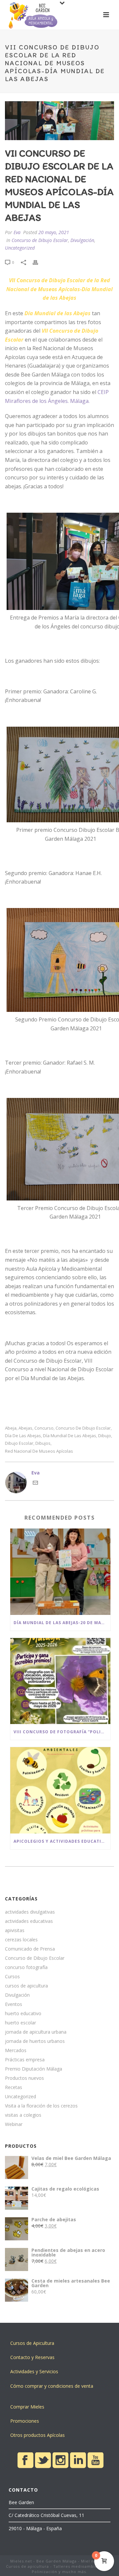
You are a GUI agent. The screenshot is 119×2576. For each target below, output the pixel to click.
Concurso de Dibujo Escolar (40, 240)
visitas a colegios (23, 2115)
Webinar (14, 2124)
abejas (25, 1428)
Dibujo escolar (19, 1443)
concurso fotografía (26, 1967)
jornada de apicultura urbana (36, 2032)
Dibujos (43, 1443)
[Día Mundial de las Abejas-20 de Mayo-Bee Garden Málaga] (60, 1572)
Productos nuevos (24, 2078)
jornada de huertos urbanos (35, 2041)
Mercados (16, 2050)
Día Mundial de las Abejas (70, 1436)
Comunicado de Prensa (30, 1949)
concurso (44, 1428)
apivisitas (15, 1930)
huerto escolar (20, 2023)
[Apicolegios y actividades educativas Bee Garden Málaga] (60, 1790)
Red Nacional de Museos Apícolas (39, 1451)
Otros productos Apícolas (38, 2435)
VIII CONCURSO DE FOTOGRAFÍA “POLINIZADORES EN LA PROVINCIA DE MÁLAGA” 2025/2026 (62, 1732)
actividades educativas (29, 1921)
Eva (17, 232)
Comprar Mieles (27, 2407)
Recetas (14, 2087)
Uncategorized (20, 248)
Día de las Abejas (23, 1436)
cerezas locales (21, 1940)
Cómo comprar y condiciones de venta (52, 2386)
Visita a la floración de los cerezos (41, 2106)
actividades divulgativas (30, 1912)
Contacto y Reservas (32, 2357)
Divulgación (82, 240)
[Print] (39, 262)
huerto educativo (23, 2014)
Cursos (12, 1977)
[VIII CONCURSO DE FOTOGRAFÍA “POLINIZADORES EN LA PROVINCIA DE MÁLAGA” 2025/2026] (60, 1681)
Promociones (25, 2421)
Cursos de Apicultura (32, 2343)
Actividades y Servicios (34, 2371)
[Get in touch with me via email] (35, 1484)
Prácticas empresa (25, 2060)
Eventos (14, 2004)
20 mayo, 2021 (54, 232)
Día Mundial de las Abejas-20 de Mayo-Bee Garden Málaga (62, 1623)
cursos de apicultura (26, 1986)
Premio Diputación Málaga (34, 2069)
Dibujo (105, 1436)
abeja (11, 1428)
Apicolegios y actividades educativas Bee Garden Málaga (62, 1841)
